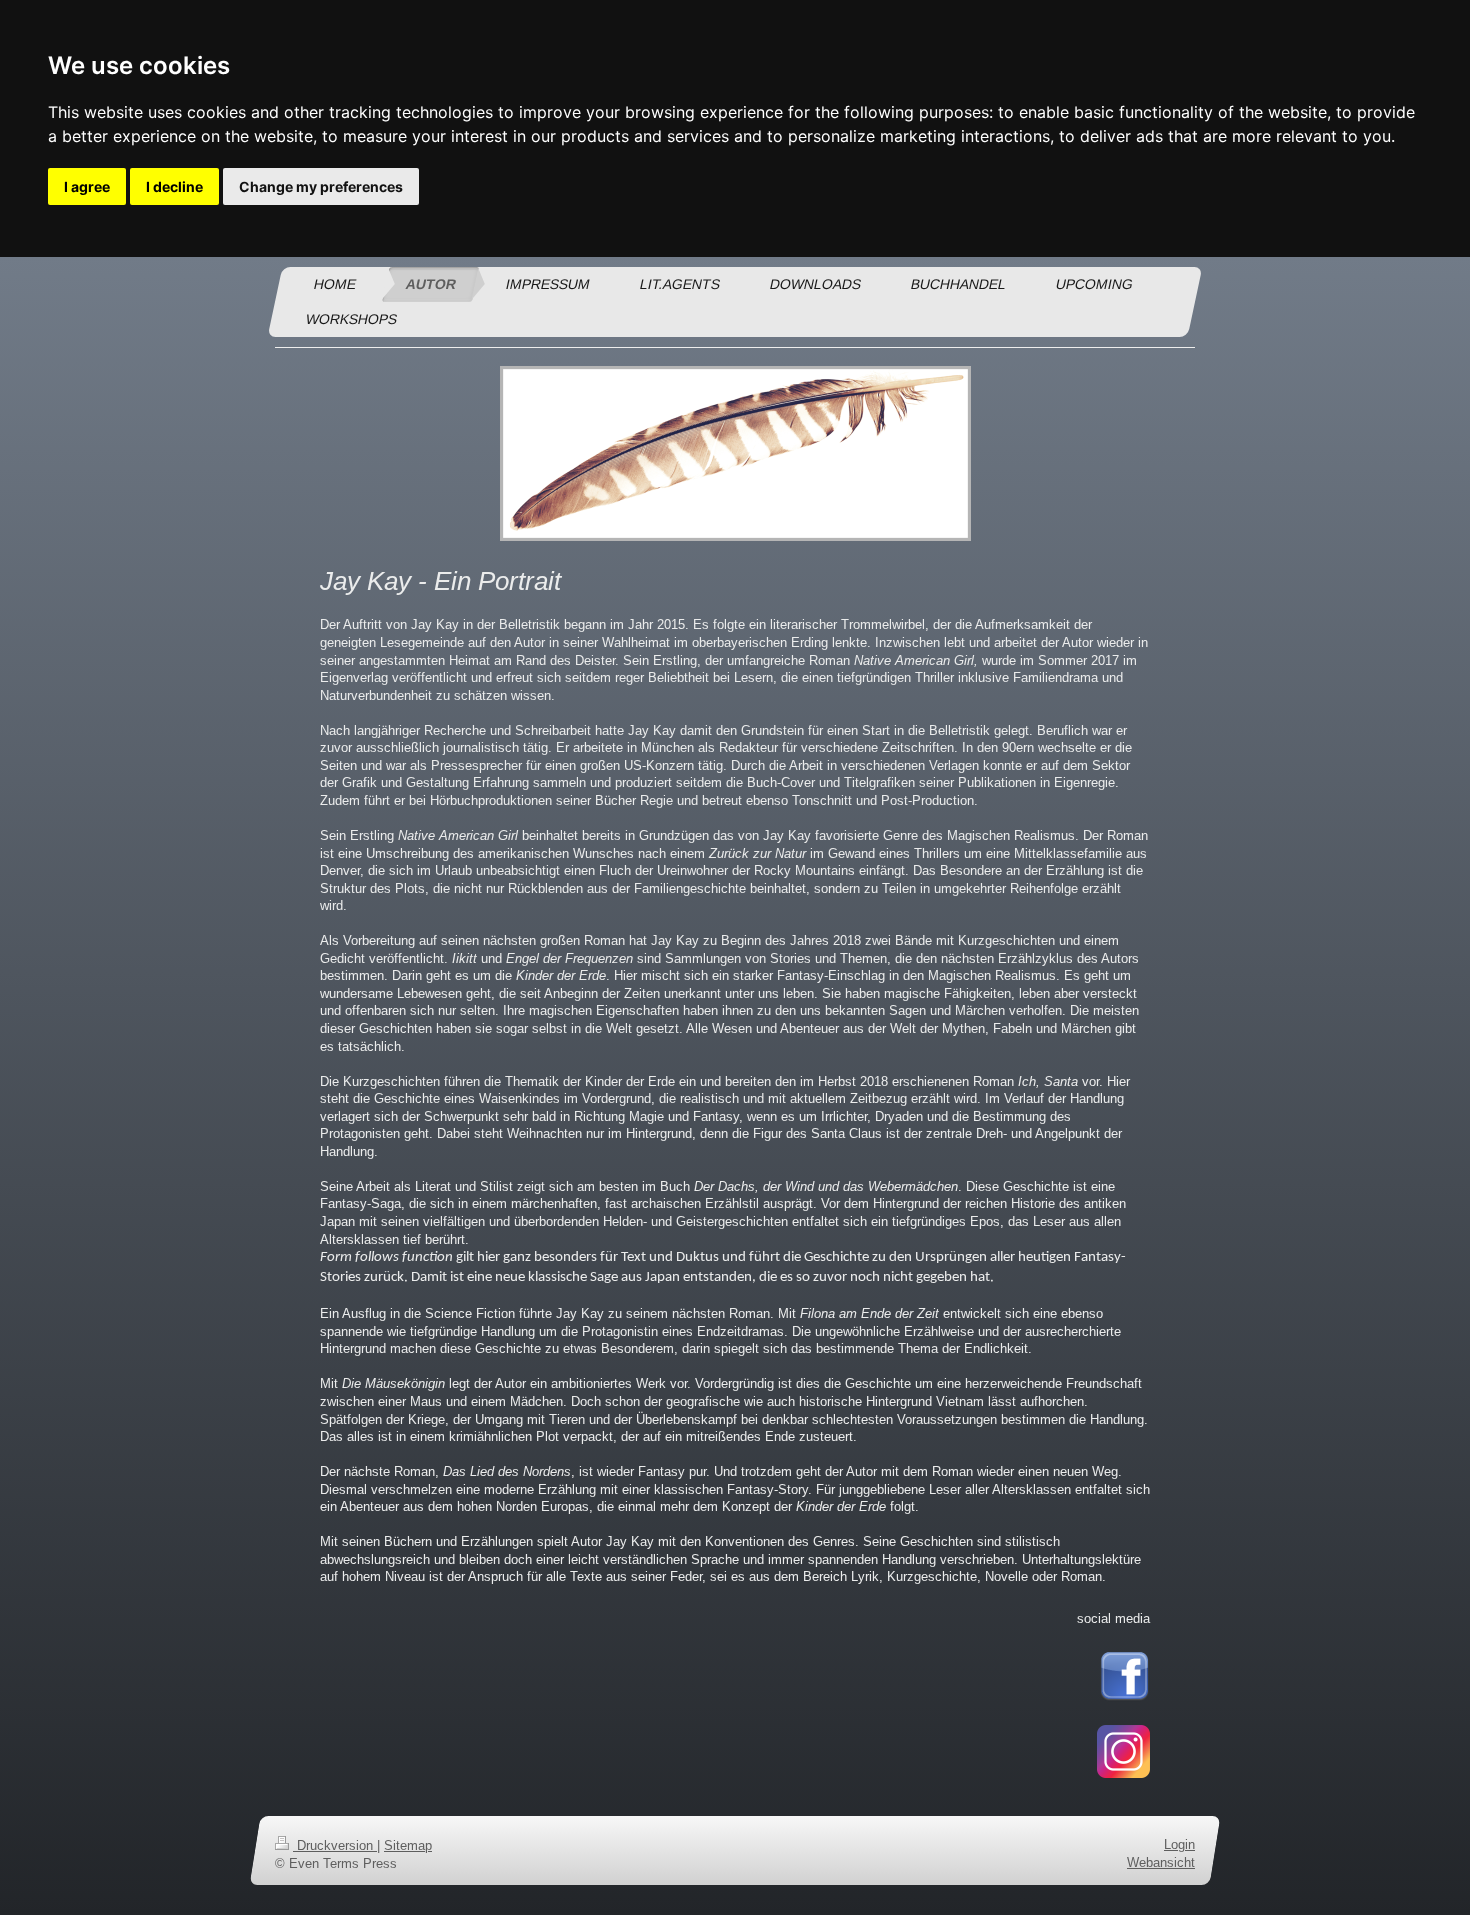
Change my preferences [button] (321, 186)
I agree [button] (87, 186)
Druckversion (335, 1845)
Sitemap (408, 1845)
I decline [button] (174, 186)
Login (1179, 1844)
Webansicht (1161, 1862)
